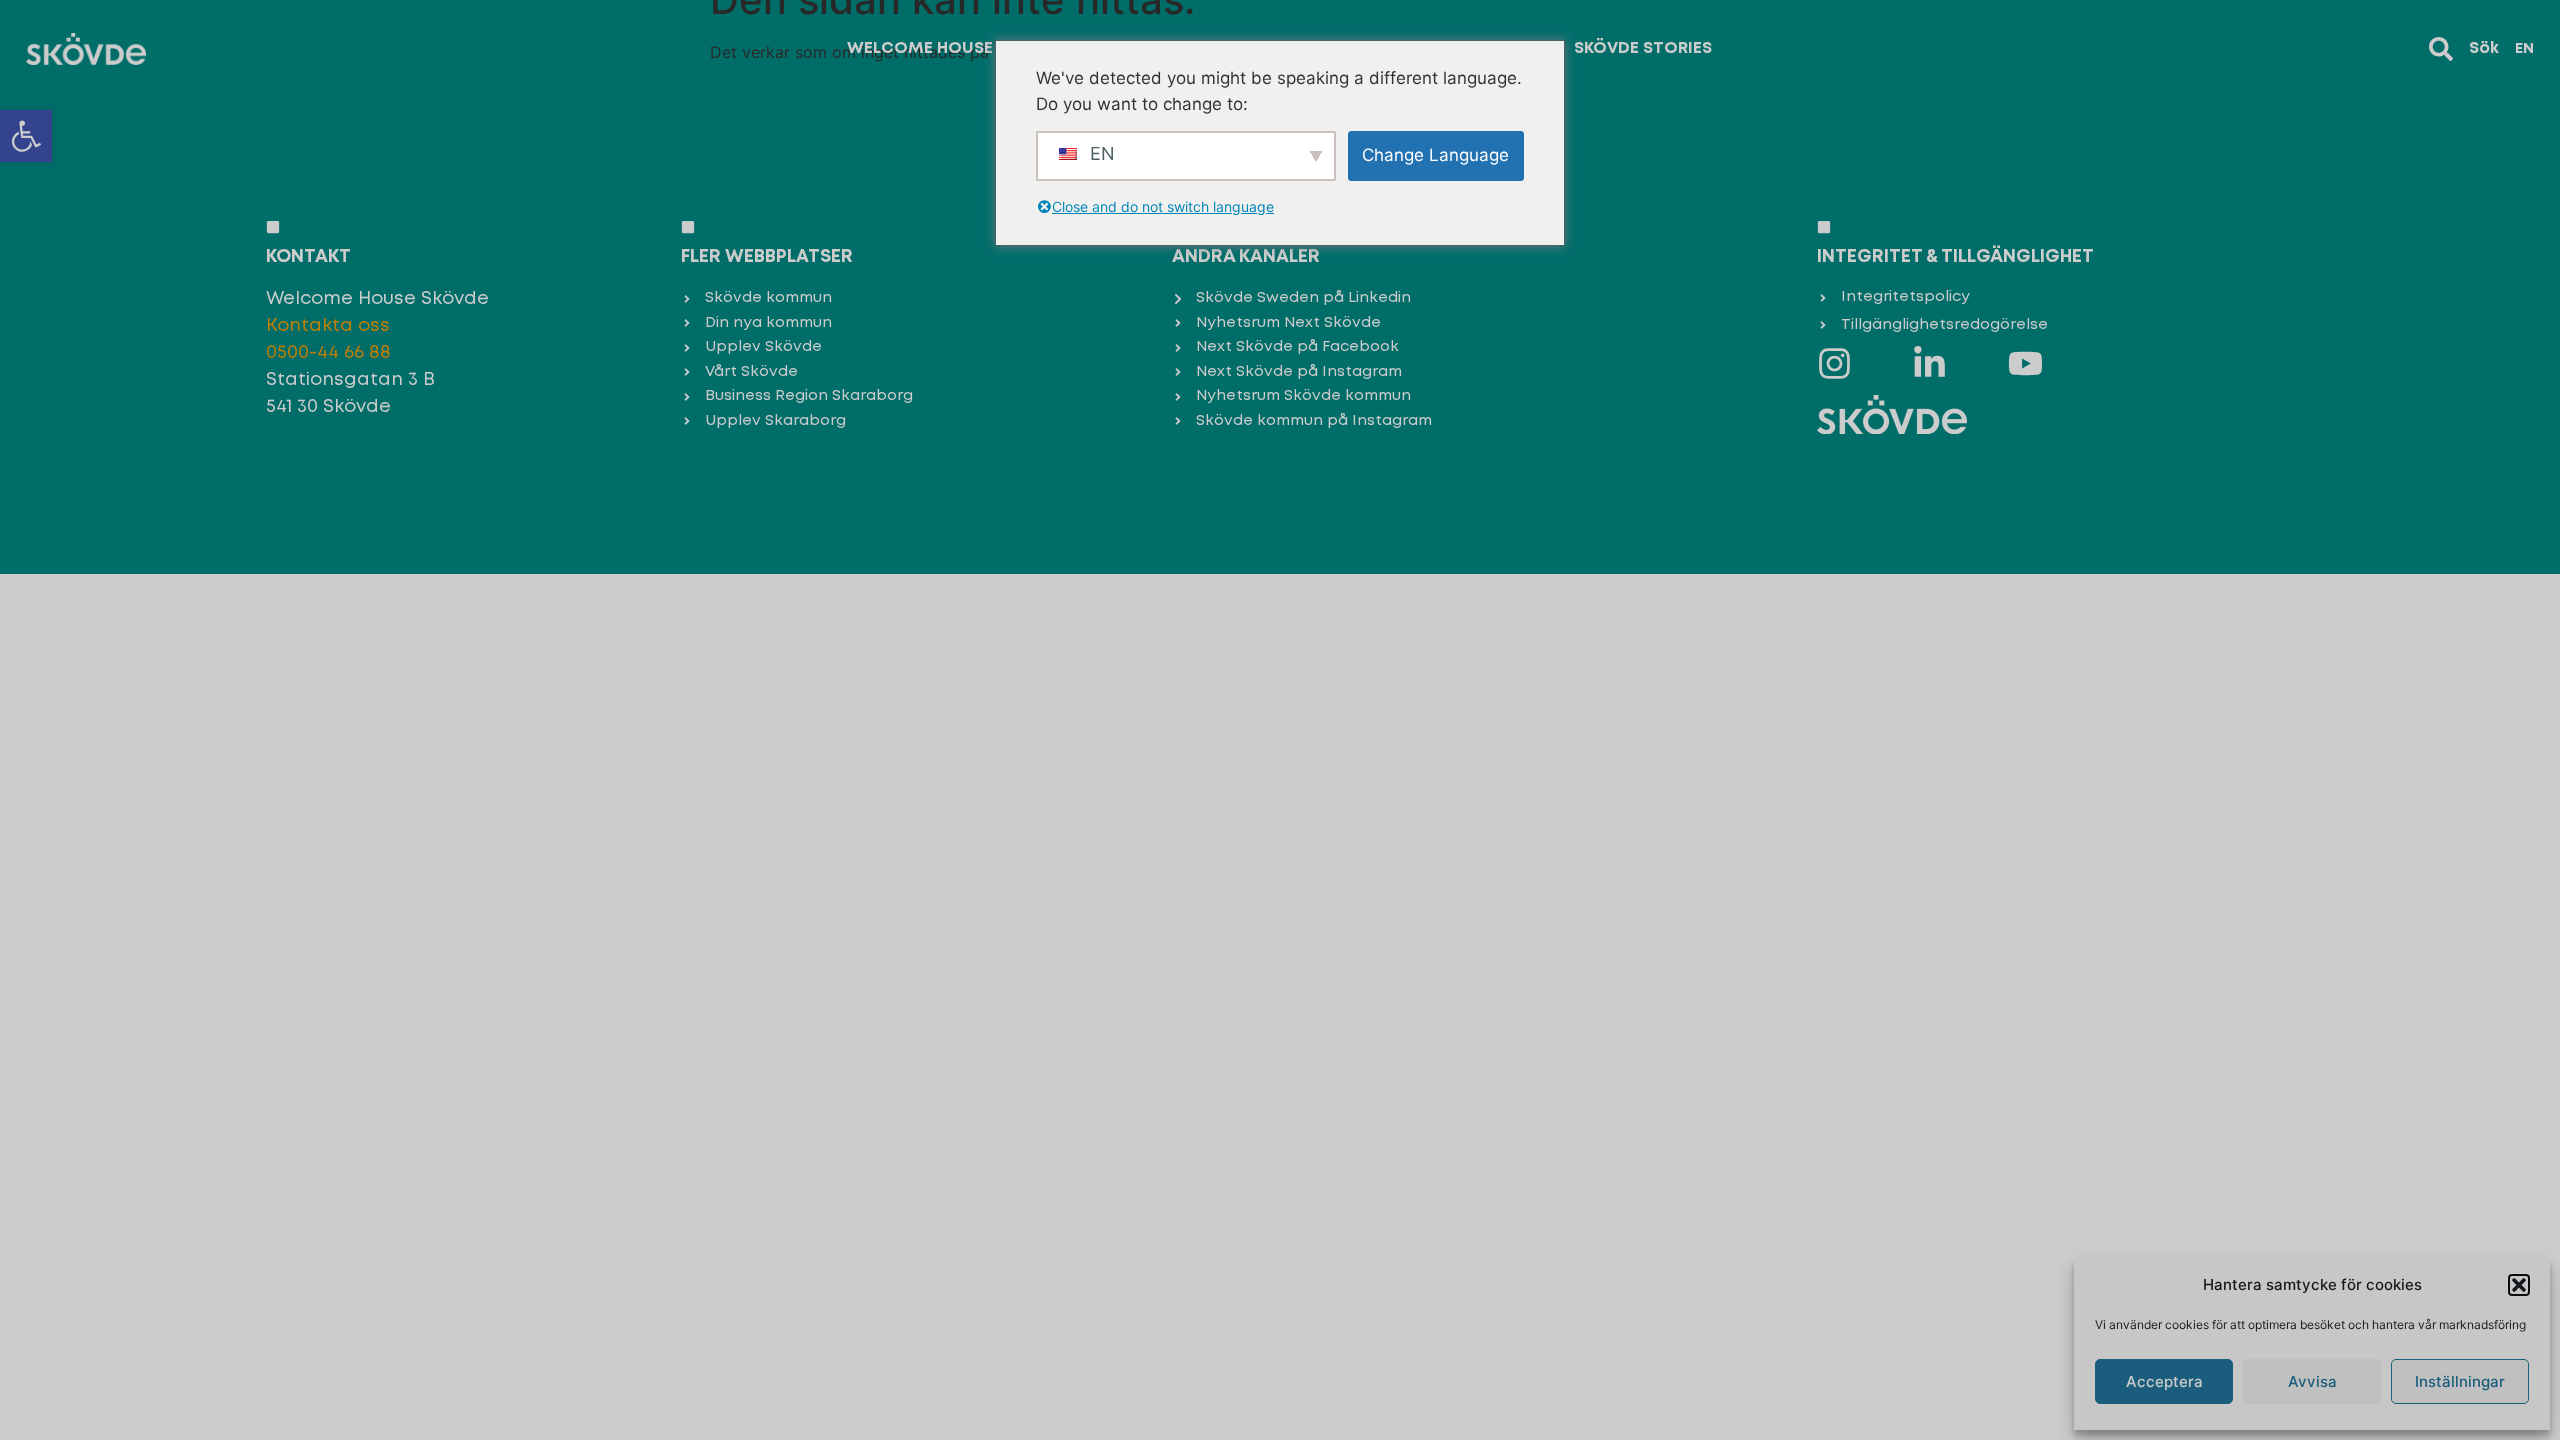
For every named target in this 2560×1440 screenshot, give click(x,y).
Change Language (1435, 155)
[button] (26, 136)
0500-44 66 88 (328, 353)
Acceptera (2164, 1381)
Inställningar (2460, 1381)
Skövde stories (1643, 48)
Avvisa (2312, 1381)
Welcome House (920, 48)
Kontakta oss (328, 326)
